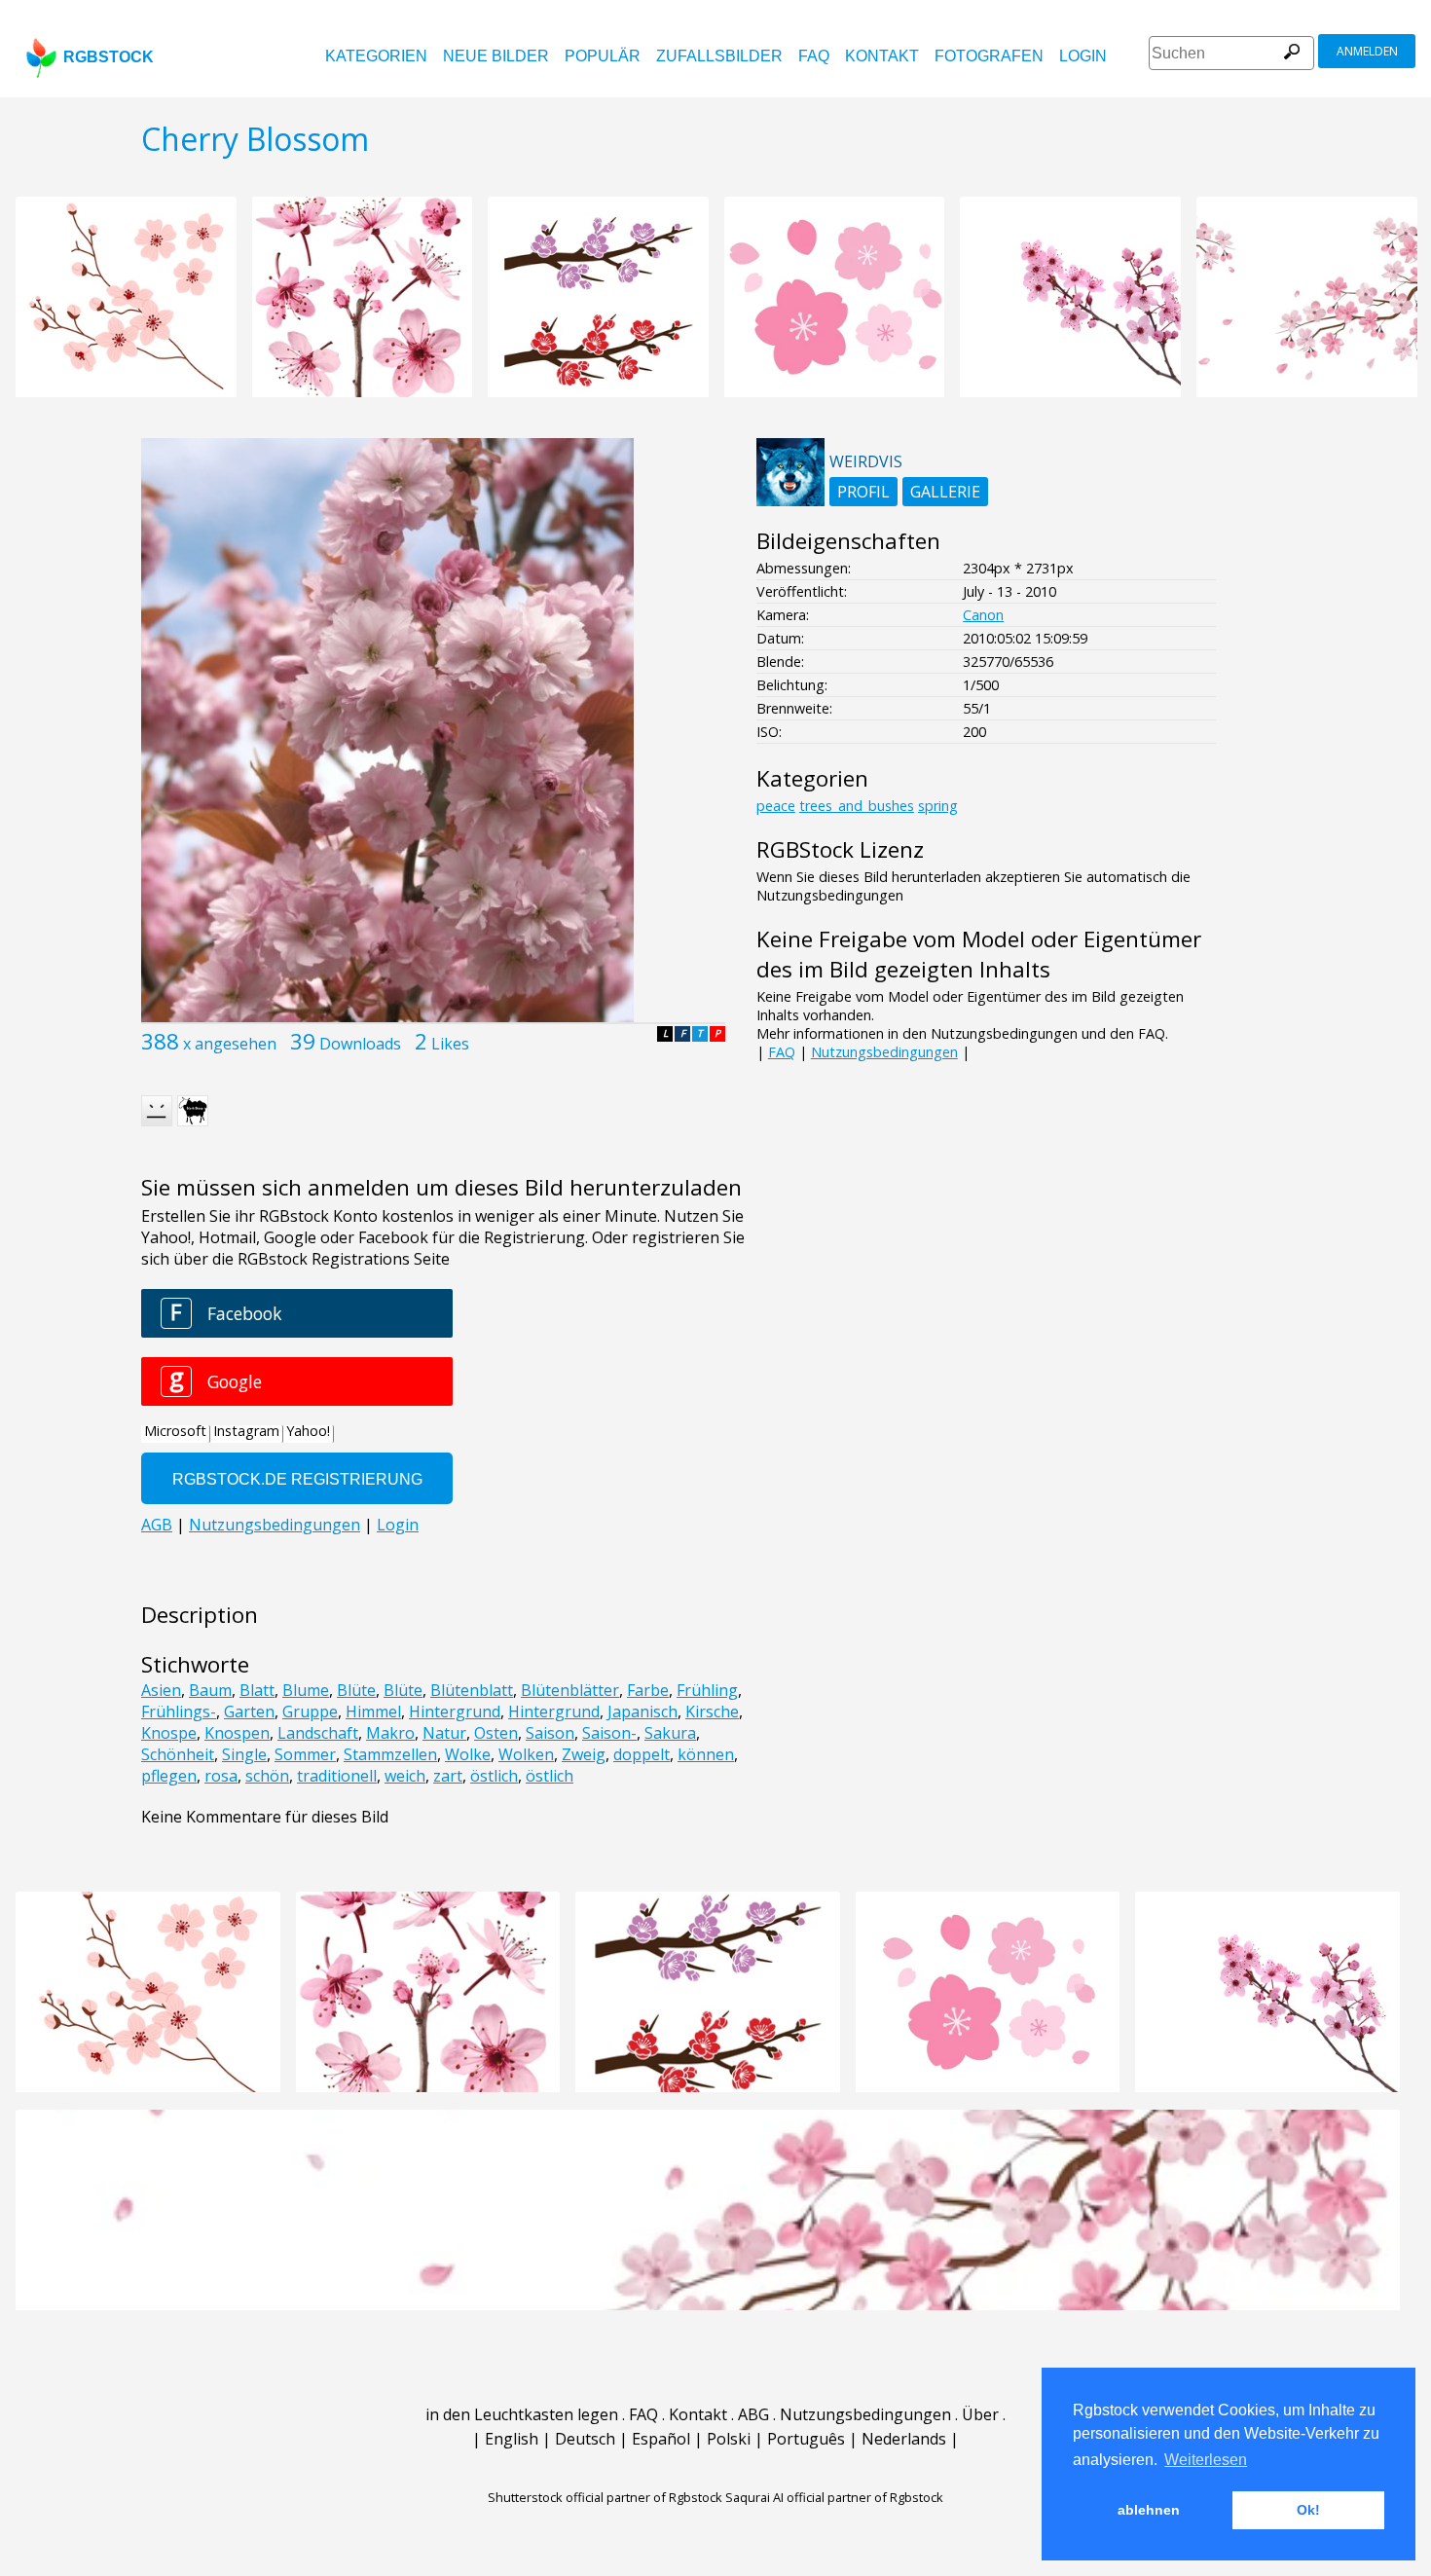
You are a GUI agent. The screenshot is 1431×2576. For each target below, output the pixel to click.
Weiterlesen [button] (1206, 2460)
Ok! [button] (1308, 2510)
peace (776, 806)
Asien (161, 1690)
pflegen (169, 1776)
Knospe (169, 1733)
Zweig (584, 1754)
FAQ (814, 56)
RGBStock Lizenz (840, 849)
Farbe (648, 1690)
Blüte (356, 1690)
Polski (729, 2439)
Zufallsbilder (719, 56)
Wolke (468, 1754)
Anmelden (1367, 51)
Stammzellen (390, 1754)
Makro (390, 1733)
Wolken (526, 1754)
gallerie (945, 492)
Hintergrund (455, 1711)
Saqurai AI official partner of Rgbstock (834, 2497)
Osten (496, 1733)
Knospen (237, 1733)
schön (267, 1776)
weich (405, 1776)
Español (661, 2439)
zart (448, 1776)
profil (863, 492)
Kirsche (712, 1711)
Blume (306, 1690)
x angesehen (230, 1044)
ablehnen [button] (1149, 2510)
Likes (450, 1044)
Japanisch (642, 1711)
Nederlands (904, 2439)
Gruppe (310, 1711)
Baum (210, 1690)
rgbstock (109, 57)
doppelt (642, 1754)
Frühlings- (179, 1711)
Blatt (257, 1690)
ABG (753, 2414)
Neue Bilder (496, 56)
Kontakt (882, 56)
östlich (494, 1776)
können (706, 1754)
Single (244, 1754)
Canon (983, 615)
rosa (221, 1776)
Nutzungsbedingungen (884, 1052)
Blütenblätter (570, 1690)
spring (938, 806)
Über (980, 2414)
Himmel (373, 1711)
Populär (603, 56)
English (512, 2439)
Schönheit (178, 1754)
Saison (550, 1733)
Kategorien (376, 56)
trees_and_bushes (857, 806)
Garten (249, 1711)
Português (806, 2439)
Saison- (609, 1733)
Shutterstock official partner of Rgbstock (605, 2497)
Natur (444, 1733)
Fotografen (989, 56)
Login (1083, 56)
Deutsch (585, 2439)
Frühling (707, 1690)
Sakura (670, 1733)
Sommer (305, 1754)
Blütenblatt (472, 1690)
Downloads (360, 1044)
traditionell (337, 1776)
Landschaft (318, 1733)
